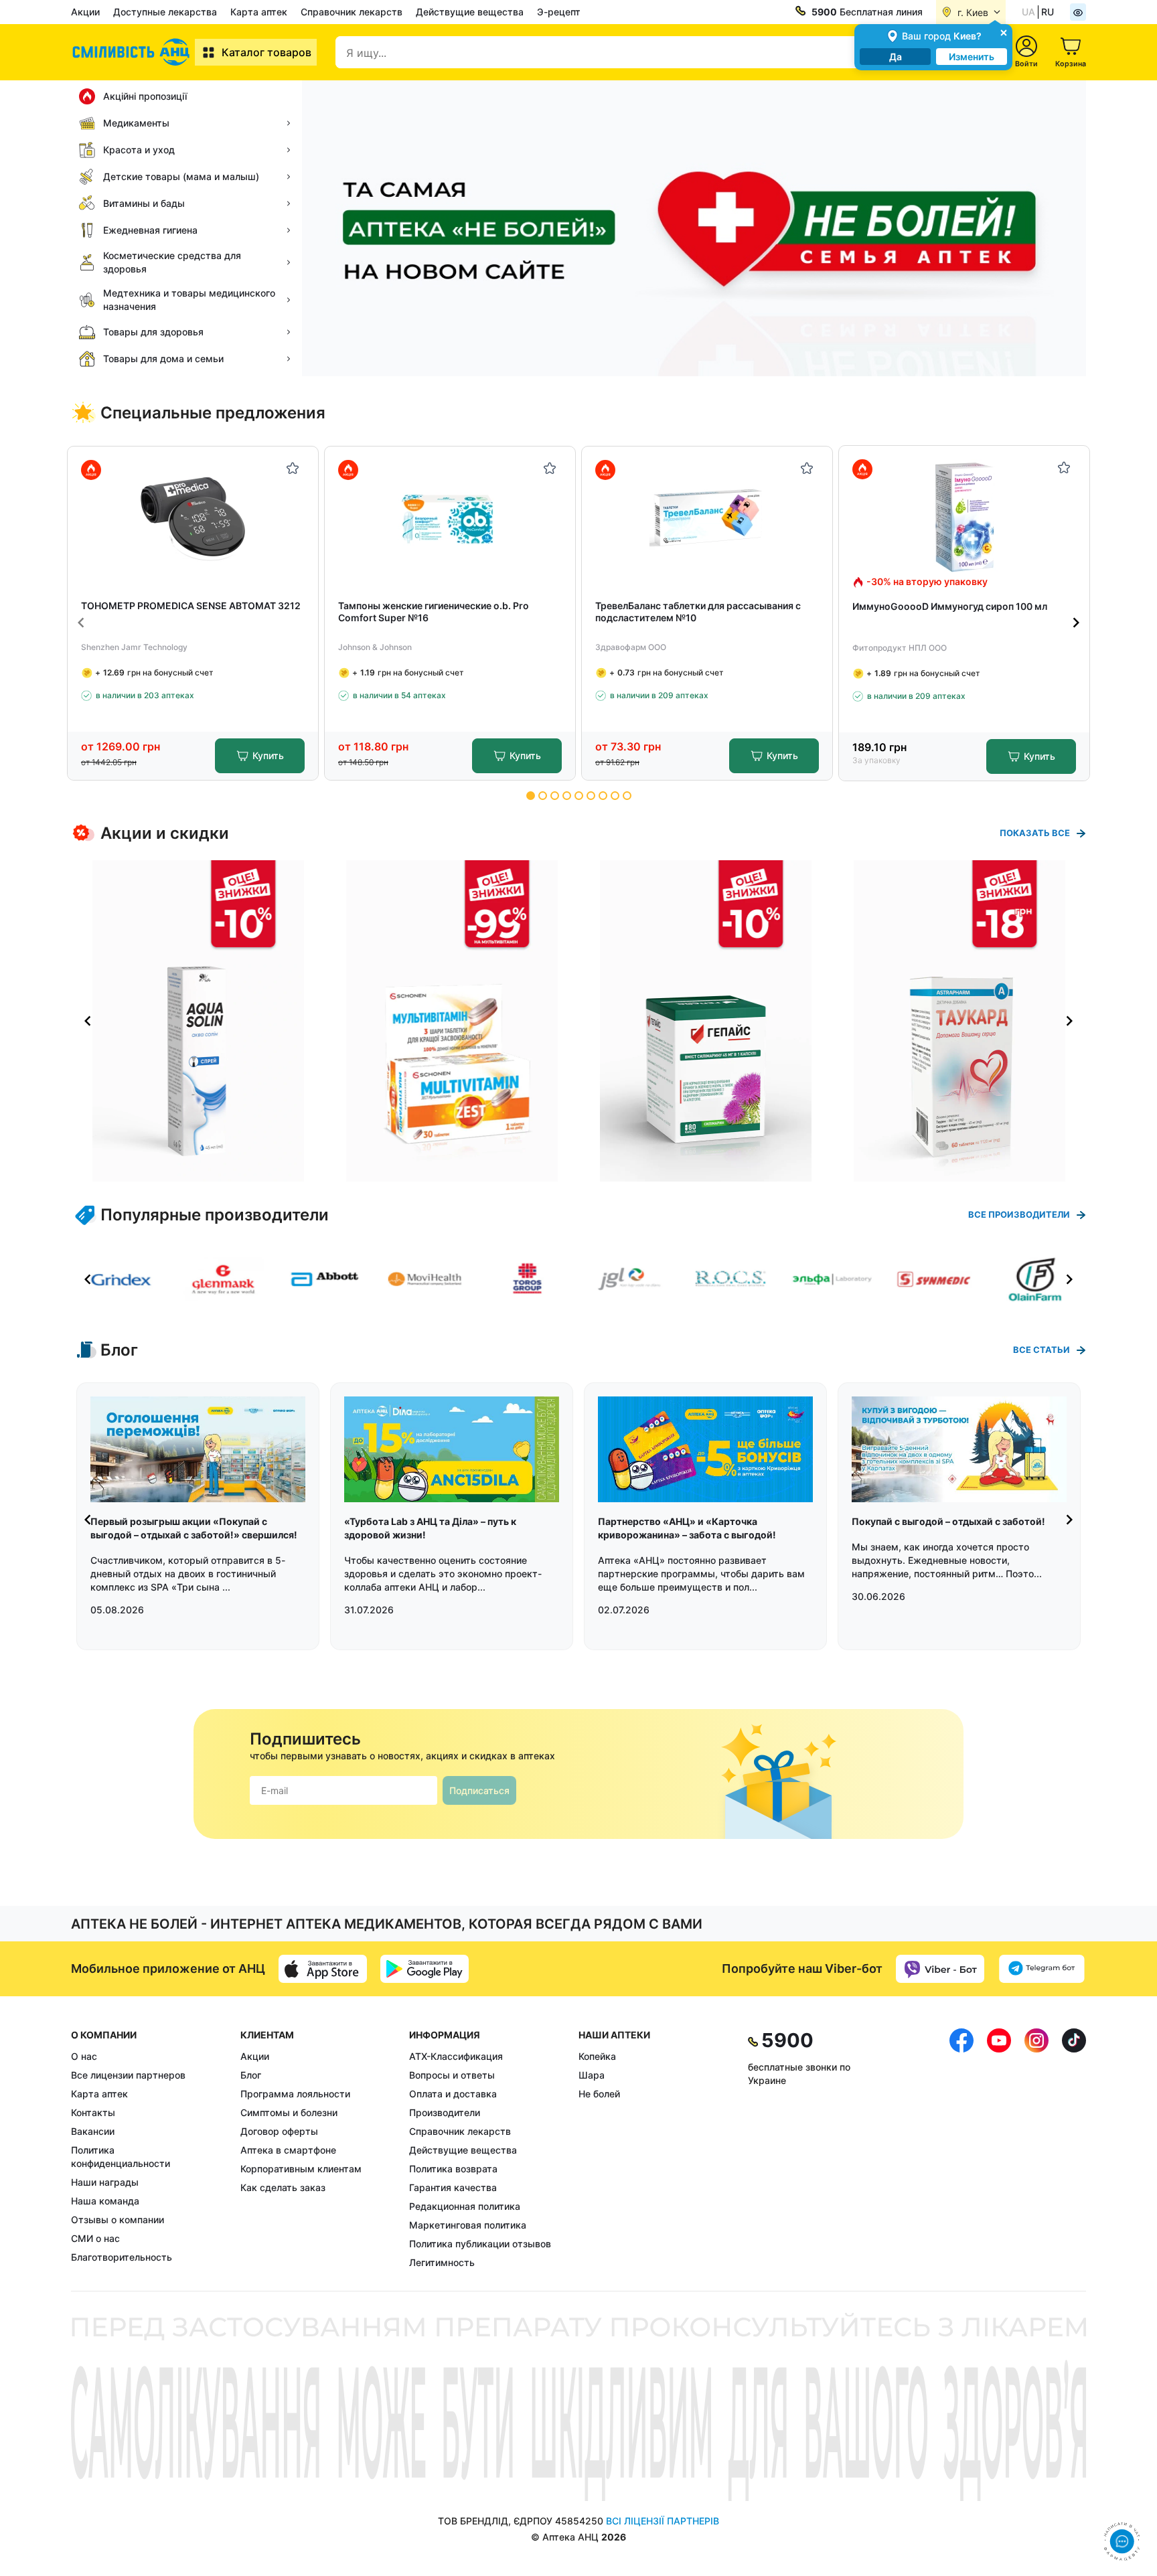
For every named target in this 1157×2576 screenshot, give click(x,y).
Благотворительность (122, 2257)
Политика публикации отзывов (480, 2244)
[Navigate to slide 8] (615, 796)
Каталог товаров (266, 52)
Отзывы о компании (118, 2220)
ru (1048, 12)
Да (896, 57)
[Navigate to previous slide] (81, 623)
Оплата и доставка (453, 2094)
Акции (85, 12)
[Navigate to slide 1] (531, 796)
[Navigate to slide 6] (591, 796)
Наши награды (105, 2182)
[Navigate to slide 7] (603, 796)
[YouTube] (999, 2149)
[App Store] (323, 1969)
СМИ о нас (95, 2238)
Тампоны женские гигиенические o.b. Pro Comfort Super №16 (434, 612)
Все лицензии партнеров (128, 2075)
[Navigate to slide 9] (627, 796)
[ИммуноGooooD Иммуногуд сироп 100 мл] (965, 517)
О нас (84, 2056)
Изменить (972, 57)
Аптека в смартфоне (288, 2150)
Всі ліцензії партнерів (663, 2521)
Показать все (1035, 833)
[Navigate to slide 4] (567, 796)
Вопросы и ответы (452, 2075)
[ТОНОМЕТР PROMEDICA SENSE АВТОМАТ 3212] (193, 518)
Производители (445, 2112)
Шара (592, 2075)
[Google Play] (425, 1969)
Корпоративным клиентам (301, 2169)
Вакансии (93, 2131)
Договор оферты (279, 2131)
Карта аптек (259, 12)
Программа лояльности (295, 2094)
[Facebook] (961, 2149)
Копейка (597, 2056)
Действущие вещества (470, 12)
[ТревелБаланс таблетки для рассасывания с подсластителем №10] (707, 518)
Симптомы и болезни (289, 2112)
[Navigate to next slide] (1076, 623)
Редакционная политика (465, 2206)
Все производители (1019, 1214)
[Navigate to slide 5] (579, 796)
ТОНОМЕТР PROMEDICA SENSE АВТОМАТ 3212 (191, 606)
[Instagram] (1036, 2149)
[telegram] (1042, 1969)
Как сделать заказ (283, 2187)
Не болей (599, 2094)
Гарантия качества (453, 2187)
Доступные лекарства (165, 12)
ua (1028, 12)
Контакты (93, 2112)
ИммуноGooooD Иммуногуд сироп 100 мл (950, 606)
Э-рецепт (559, 12)
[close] (1004, 32)
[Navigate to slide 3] (555, 796)
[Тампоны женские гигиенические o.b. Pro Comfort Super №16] (450, 518)
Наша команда (105, 2201)
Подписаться (479, 1790)
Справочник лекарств (352, 12)
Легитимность (442, 2262)
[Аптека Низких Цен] (133, 52)
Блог (251, 2075)
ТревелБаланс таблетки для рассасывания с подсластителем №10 (698, 612)
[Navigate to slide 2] (543, 796)
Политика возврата (453, 2169)
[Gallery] (578, 1021)
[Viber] (940, 1969)
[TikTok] (1074, 2149)
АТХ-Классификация (456, 2056)
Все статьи (1042, 1350)
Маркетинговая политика (468, 2225)
